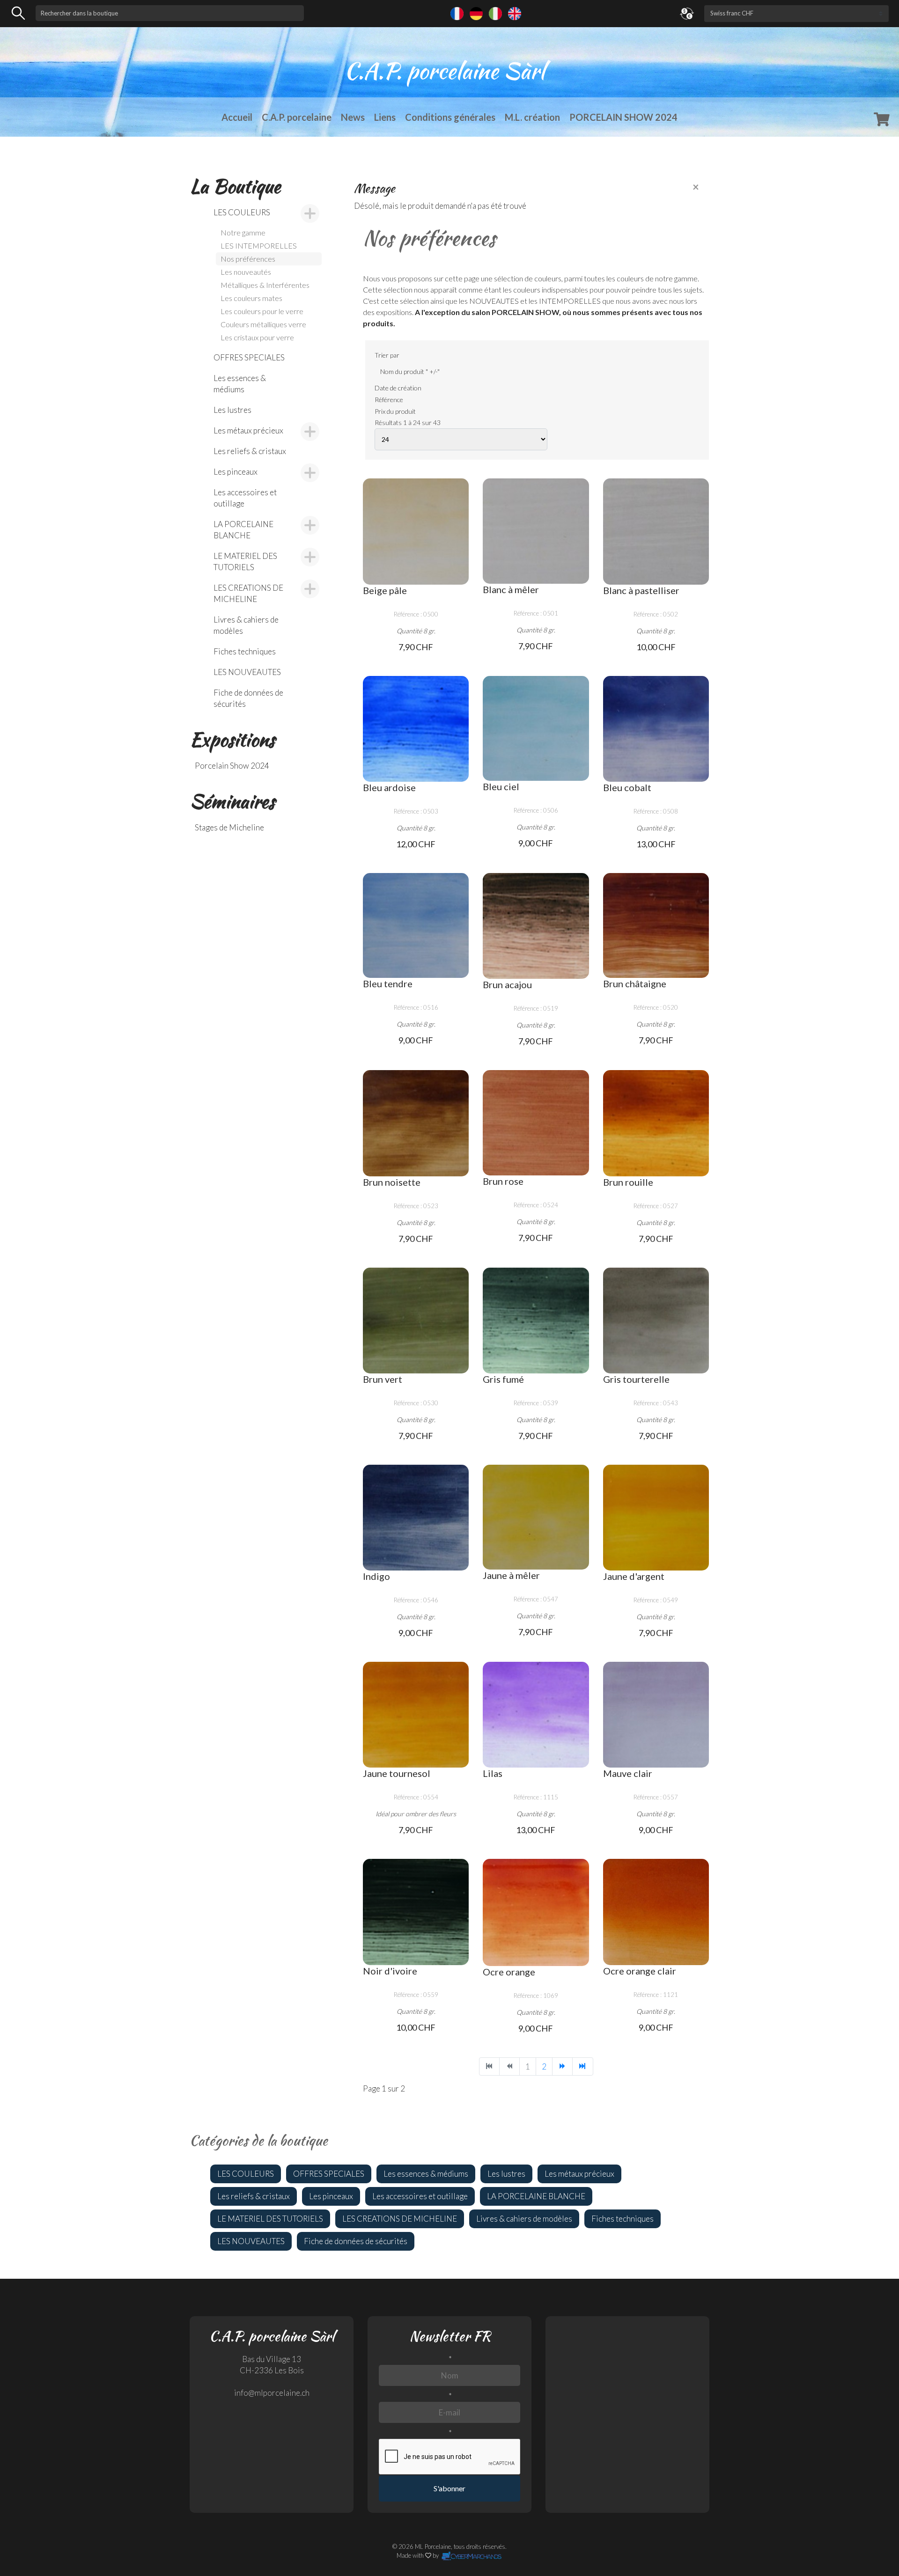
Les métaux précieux (248, 430)
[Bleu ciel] (536, 729)
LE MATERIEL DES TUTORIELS (245, 561)
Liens (385, 117)
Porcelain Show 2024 (232, 766)
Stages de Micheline (229, 827)
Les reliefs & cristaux (250, 451)
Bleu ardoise (389, 787)
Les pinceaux (236, 472)
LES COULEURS (242, 212)
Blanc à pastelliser (641, 590)
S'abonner (449, 2488)
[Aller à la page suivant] (562, 2066)
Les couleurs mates (251, 298)
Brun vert (383, 1379)
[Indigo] (416, 1518)
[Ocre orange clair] (656, 1912)
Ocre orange (509, 1972)
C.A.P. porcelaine (297, 117)
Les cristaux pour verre (257, 337)
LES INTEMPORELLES (259, 246)
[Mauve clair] (656, 1715)
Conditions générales (450, 117)
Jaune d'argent (634, 1576)
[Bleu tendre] (416, 926)
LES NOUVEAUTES (247, 672)
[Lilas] (536, 1715)
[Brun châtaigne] (656, 926)
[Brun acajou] (536, 926)
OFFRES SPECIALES (249, 357)
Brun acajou (507, 984)
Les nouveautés (246, 272)
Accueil (237, 117)
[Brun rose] (536, 1123)
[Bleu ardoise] (416, 729)
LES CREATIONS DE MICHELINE (248, 593)
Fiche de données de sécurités (248, 698)
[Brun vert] (416, 1321)
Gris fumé (503, 1379)
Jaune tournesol (397, 1773)
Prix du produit (395, 411)
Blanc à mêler (511, 589)
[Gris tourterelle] (656, 1321)
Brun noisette (392, 1182)
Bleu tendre (388, 983)
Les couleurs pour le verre (262, 311)
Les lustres (232, 410)
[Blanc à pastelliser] (656, 531)
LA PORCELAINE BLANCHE (243, 530)
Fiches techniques (245, 651)
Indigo (376, 1576)
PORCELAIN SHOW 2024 (623, 117)
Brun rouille (628, 1182)
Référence (389, 400)
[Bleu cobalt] (656, 729)
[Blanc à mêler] (536, 531)
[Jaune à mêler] (536, 1517)
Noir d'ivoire (390, 1971)
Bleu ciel (501, 786)
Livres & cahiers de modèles (246, 625)
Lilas (493, 1773)
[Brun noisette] (416, 1123)
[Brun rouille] (656, 1123)
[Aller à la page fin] (582, 2066)
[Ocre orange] (536, 1912)
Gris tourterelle (636, 1379)
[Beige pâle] (416, 531)
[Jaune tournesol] (416, 1715)
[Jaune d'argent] (656, 1518)
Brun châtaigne (635, 983)
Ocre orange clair (640, 1971)
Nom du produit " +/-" (410, 371)
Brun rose (503, 1181)
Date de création (398, 388)
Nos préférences (248, 259)
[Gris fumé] (536, 1321)
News (353, 117)
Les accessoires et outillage (245, 498)
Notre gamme (243, 232)
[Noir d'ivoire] (416, 1912)
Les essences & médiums (240, 384)
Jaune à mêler (511, 1575)
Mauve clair (628, 1773)
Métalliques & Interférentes (265, 285)
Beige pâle (385, 590)
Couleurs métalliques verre (263, 324)
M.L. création (532, 117)
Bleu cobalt (627, 787)
